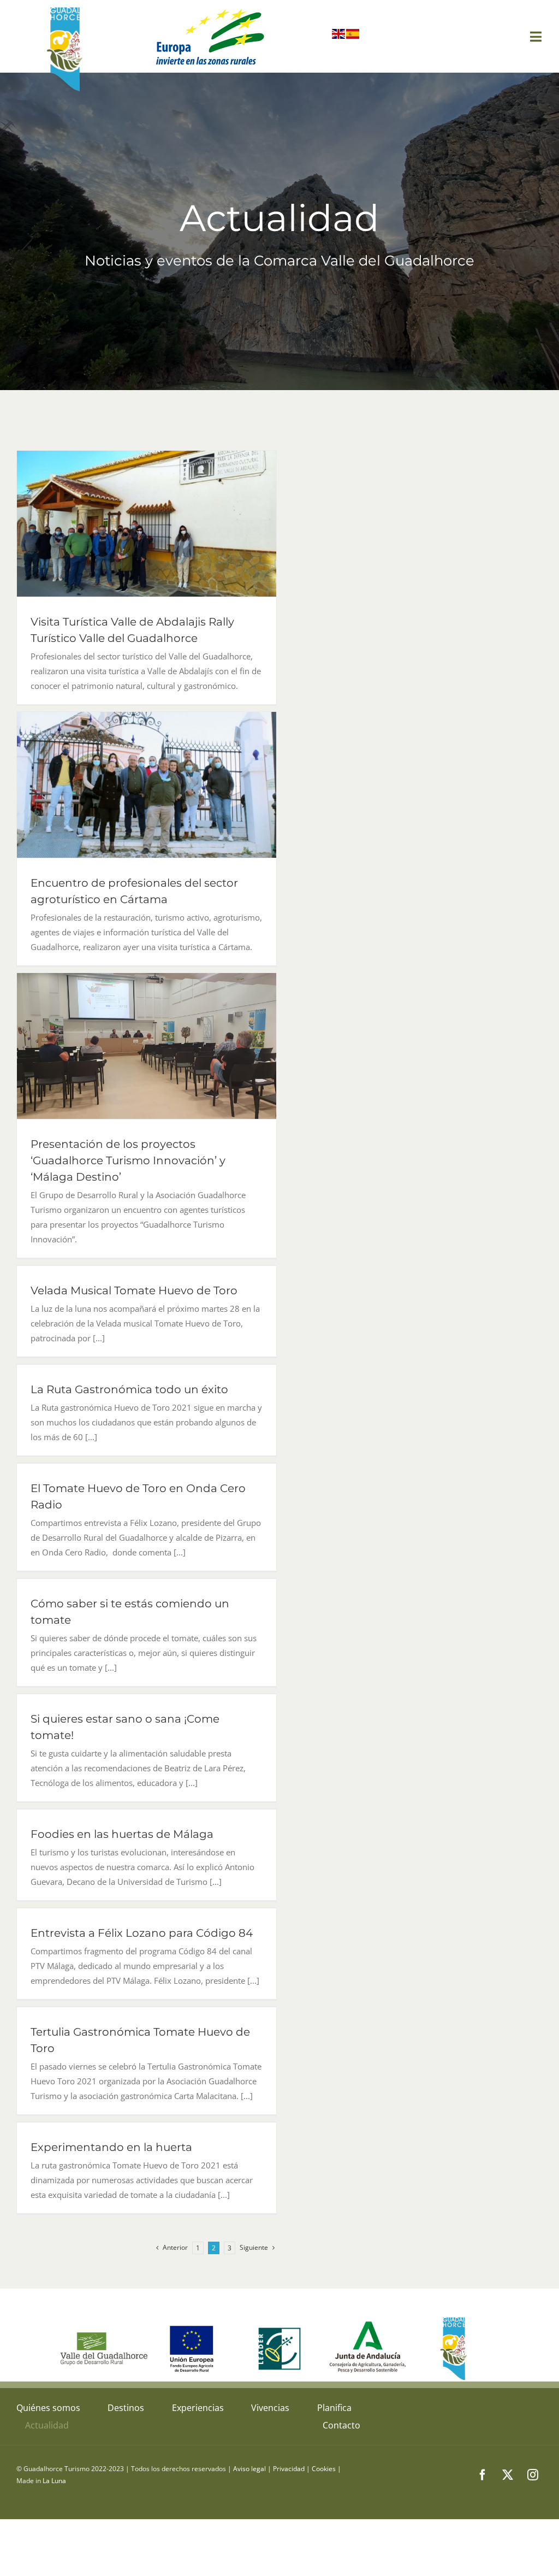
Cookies (324, 2469)
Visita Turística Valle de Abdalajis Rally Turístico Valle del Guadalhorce (147, 524)
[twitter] (508, 2475)
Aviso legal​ (249, 2469)
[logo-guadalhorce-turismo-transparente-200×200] (66, 9)
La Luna (54, 2481)
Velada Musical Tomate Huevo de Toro (134, 1290)
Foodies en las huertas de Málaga (122, 1834)
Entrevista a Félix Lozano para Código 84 (142, 1933)
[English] (339, 36)
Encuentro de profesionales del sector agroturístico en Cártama (147, 785)
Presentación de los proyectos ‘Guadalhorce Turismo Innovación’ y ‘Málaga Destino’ (147, 1046)
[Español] (353, 36)
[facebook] (483, 2475)
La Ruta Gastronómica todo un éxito (129, 1389)
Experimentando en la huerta (111, 2147)
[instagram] (533, 2475)
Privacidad (289, 2469)
